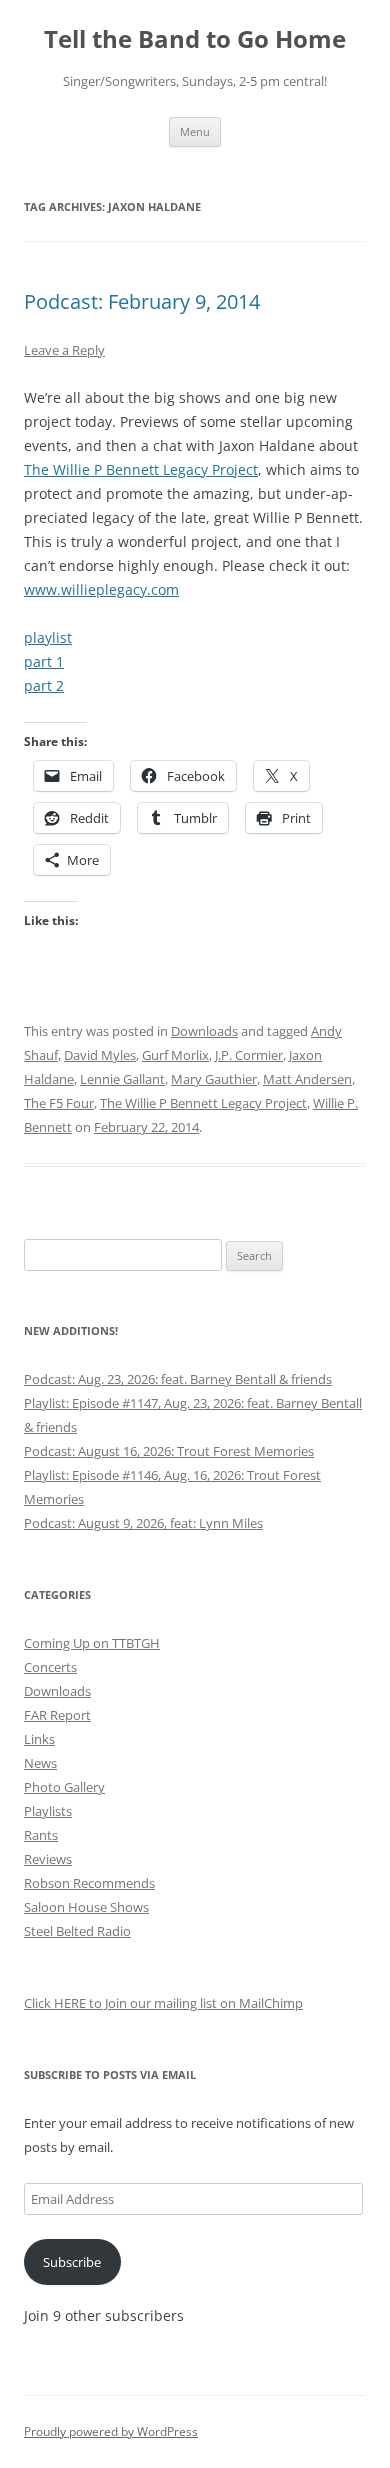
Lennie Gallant (122, 1079)
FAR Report (57, 1715)
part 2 (44, 685)
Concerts (50, 1667)
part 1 (44, 661)
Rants (41, 1835)
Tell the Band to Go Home (195, 39)
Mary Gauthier (214, 1079)
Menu (195, 131)
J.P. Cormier (249, 1055)
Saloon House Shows (86, 1907)
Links (39, 1739)
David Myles (100, 1055)
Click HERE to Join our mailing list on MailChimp (163, 2003)
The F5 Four (59, 1103)
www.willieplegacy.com (101, 589)
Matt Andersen (307, 1079)
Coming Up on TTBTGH (92, 1643)
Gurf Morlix (175, 1055)
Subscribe (72, 2262)
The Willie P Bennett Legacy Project (141, 469)
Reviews (48, 1859)
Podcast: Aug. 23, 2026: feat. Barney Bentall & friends (178, 1379)
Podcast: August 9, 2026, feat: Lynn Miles (143, 1523)
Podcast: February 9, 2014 (142, 301)
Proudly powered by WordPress (111, 2431)
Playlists (48, 1811)
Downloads (204, 1031)
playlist (48, 637)
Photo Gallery (64, 1787)
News (40, 1763)
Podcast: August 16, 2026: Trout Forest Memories (169, 1451)
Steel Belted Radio (77, 1931)
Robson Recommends (89, 1883)
